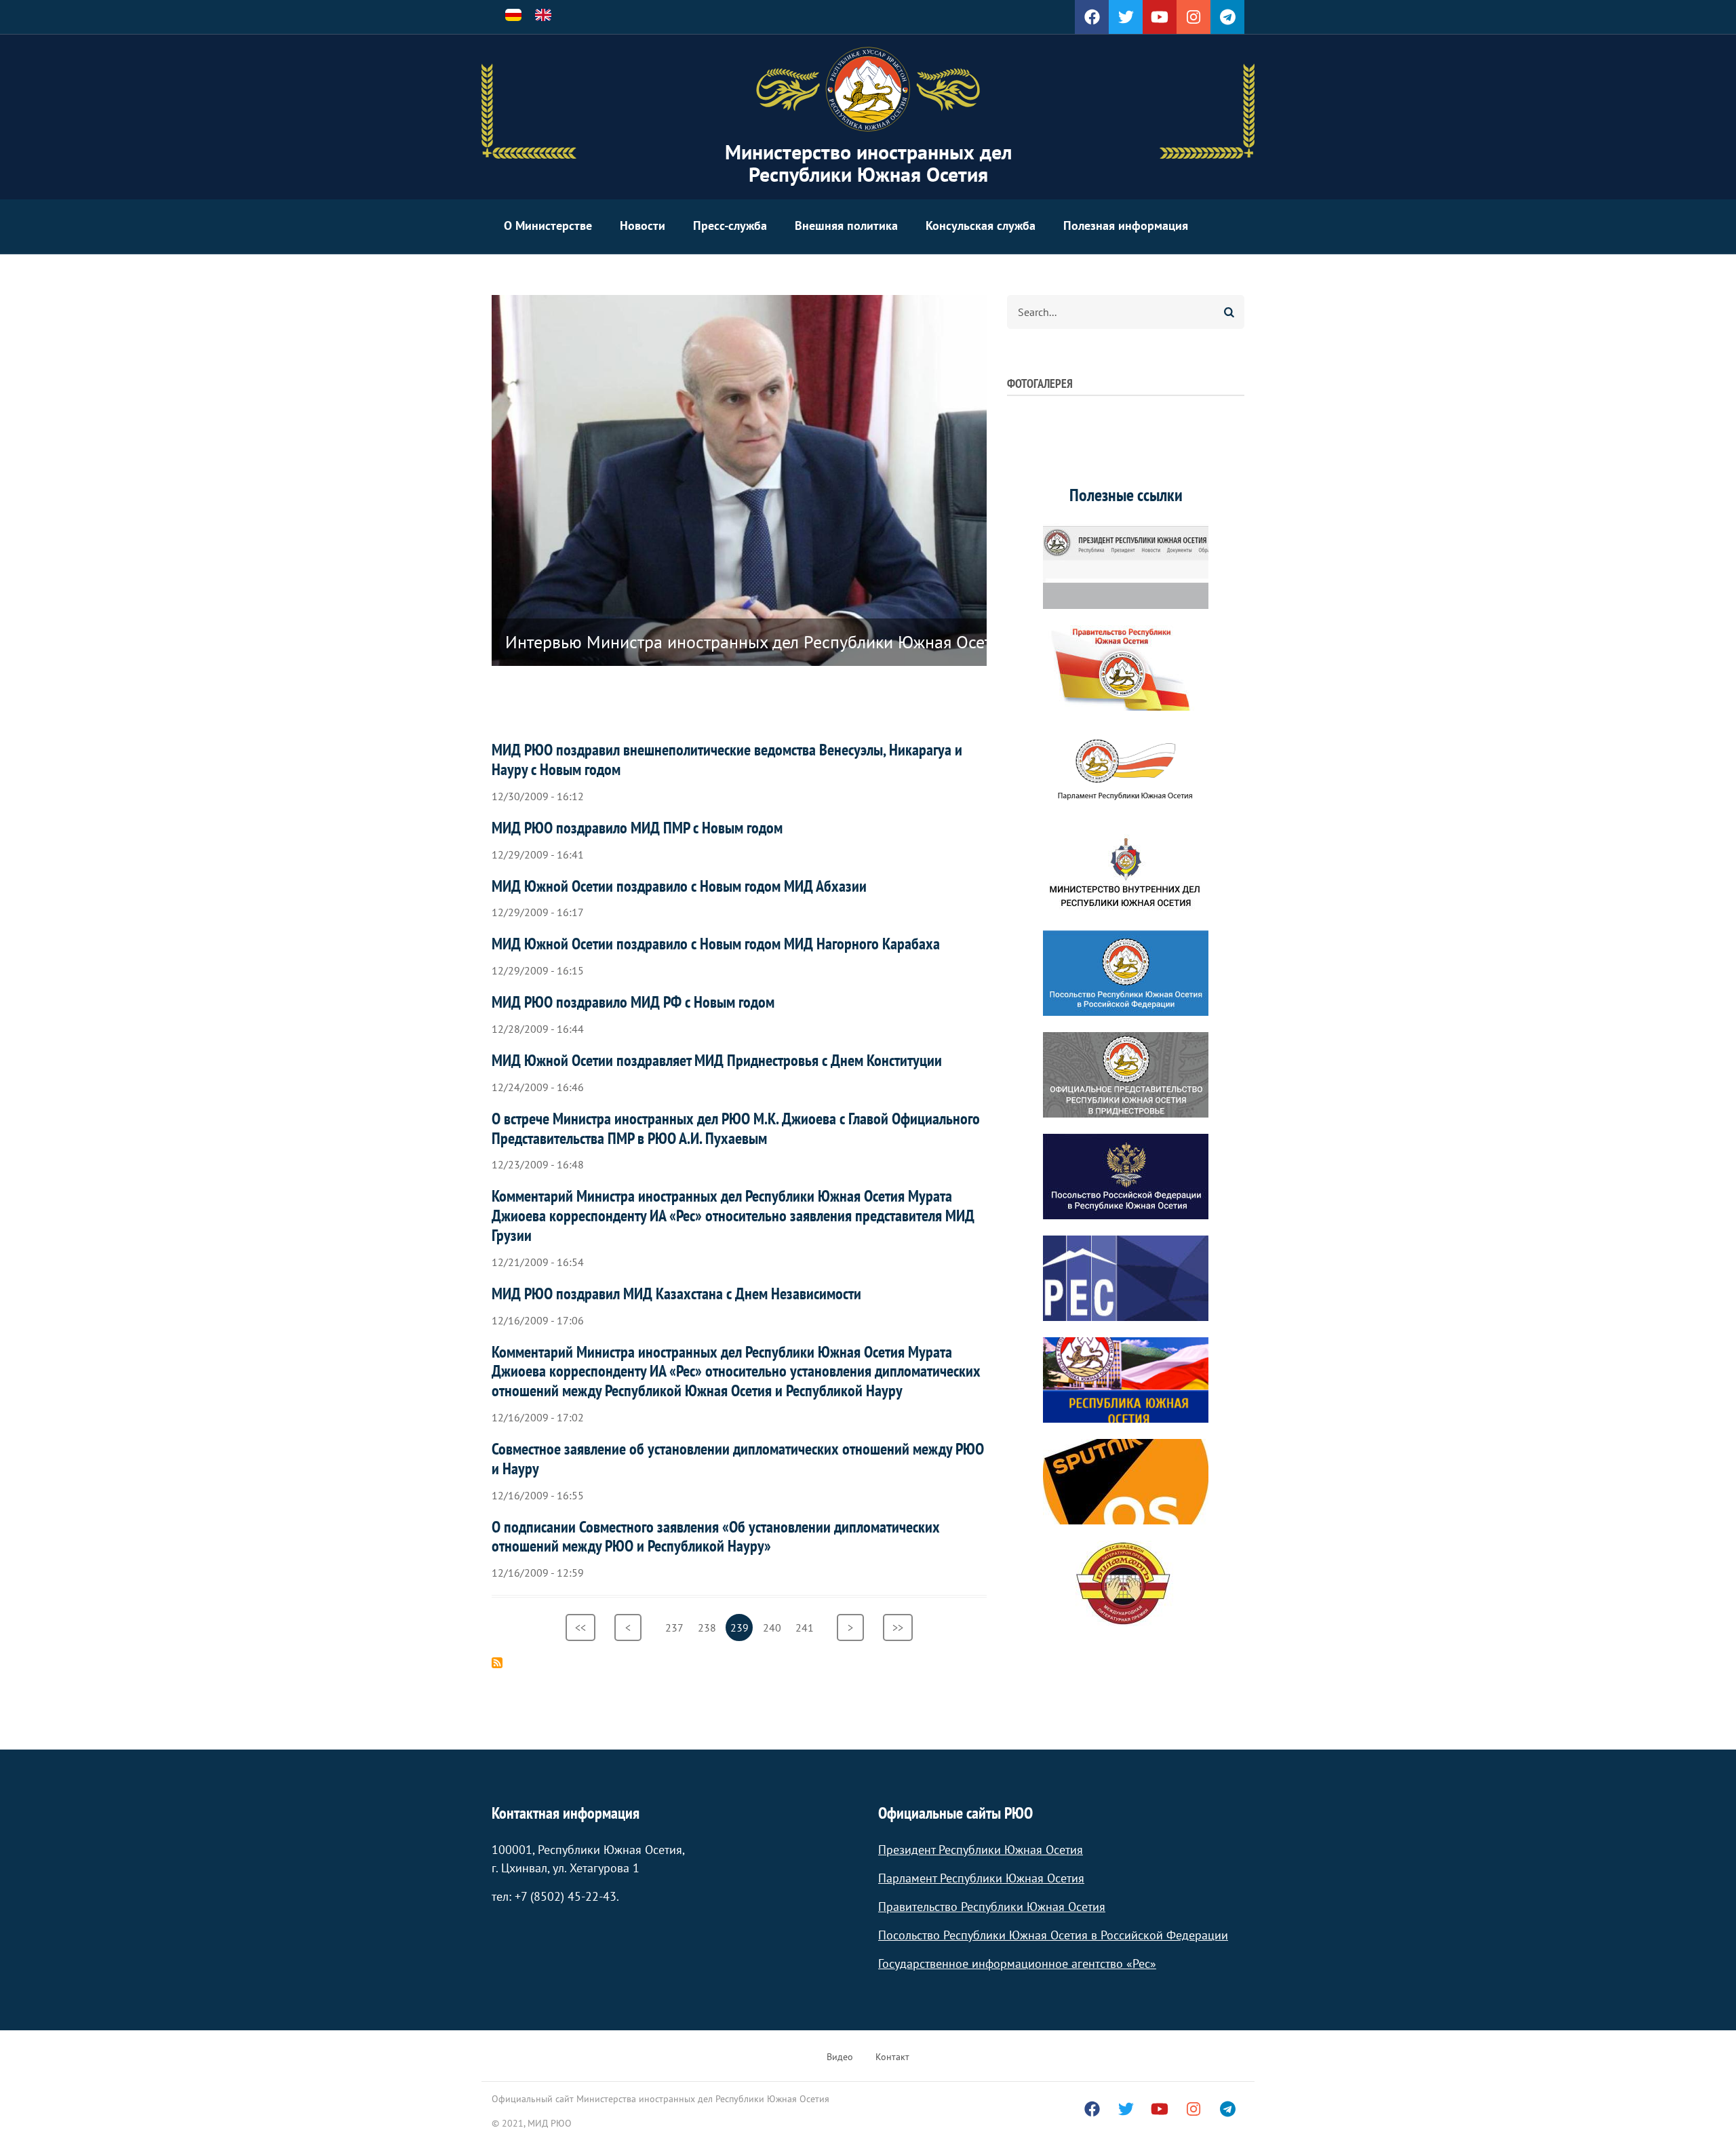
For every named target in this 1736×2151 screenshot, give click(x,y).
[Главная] (868, 90)
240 (774, 1627)
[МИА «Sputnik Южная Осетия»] (1126, 1482)
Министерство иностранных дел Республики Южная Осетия (868, 163)
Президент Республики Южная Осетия (981, 1850)
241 (807, 1627)
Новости (643, 225)
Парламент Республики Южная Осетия (981, 1878)
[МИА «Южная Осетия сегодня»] (1126, 1380)
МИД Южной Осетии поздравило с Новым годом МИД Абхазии (679, 886)
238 (709, 1627)
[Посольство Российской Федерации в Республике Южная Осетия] (1126, 1177)
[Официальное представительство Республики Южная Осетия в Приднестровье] (1126, 1075)
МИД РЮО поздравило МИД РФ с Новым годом (633, 1002)
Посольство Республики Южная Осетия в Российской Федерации (1053, 1935)
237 (676, 1627)
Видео (840, 2057)
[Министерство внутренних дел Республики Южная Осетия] (1126, 871)
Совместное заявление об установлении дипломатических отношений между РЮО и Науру (738, 1459)
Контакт (892, 2057)
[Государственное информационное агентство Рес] (1126, 1278)
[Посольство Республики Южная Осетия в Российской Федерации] (1126, 973)
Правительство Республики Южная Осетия (992, 1907)
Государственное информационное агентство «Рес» (1017, 1963)
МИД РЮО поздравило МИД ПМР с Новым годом (637, 828)
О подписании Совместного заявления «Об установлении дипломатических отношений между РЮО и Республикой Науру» (716, 1537)
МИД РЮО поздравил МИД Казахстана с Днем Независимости (676, 1294)
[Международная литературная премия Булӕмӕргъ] (1126, 1583)
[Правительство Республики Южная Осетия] (1126, 668)
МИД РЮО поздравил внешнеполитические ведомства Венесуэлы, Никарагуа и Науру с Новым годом (727, 759)
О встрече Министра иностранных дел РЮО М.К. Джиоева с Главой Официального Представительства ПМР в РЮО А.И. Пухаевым (736, 1128)
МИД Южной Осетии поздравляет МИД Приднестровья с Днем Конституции (717, 1060)
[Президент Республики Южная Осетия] (1126, 566)
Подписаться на (497, 1663)
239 (742, 1631)
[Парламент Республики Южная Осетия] (1126, 770)
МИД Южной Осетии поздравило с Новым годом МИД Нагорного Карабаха (716, 944)
